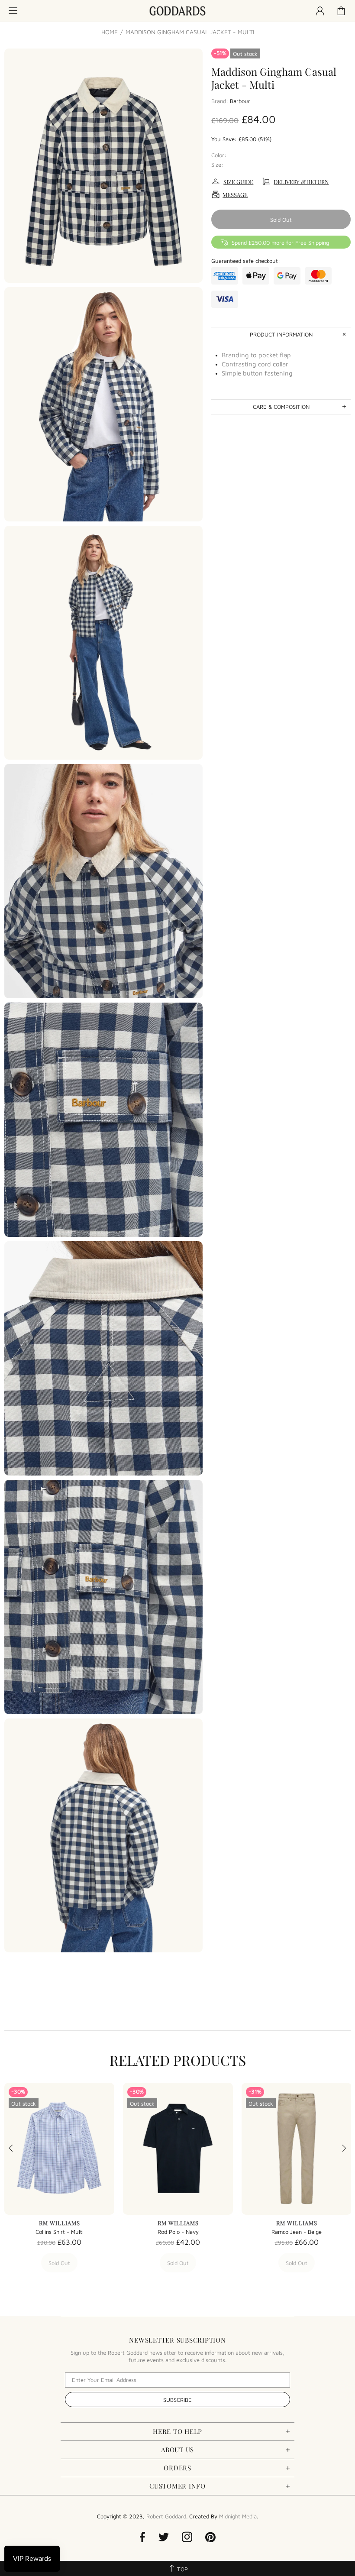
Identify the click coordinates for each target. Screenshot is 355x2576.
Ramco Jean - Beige (297, 2232)
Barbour (240, 101)
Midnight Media (238, 2516)
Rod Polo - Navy (178, 2232)
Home (110, 32)
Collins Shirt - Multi (60, 2232)
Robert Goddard (177, 11)
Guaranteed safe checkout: (246, 261)
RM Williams (60, 2223)
